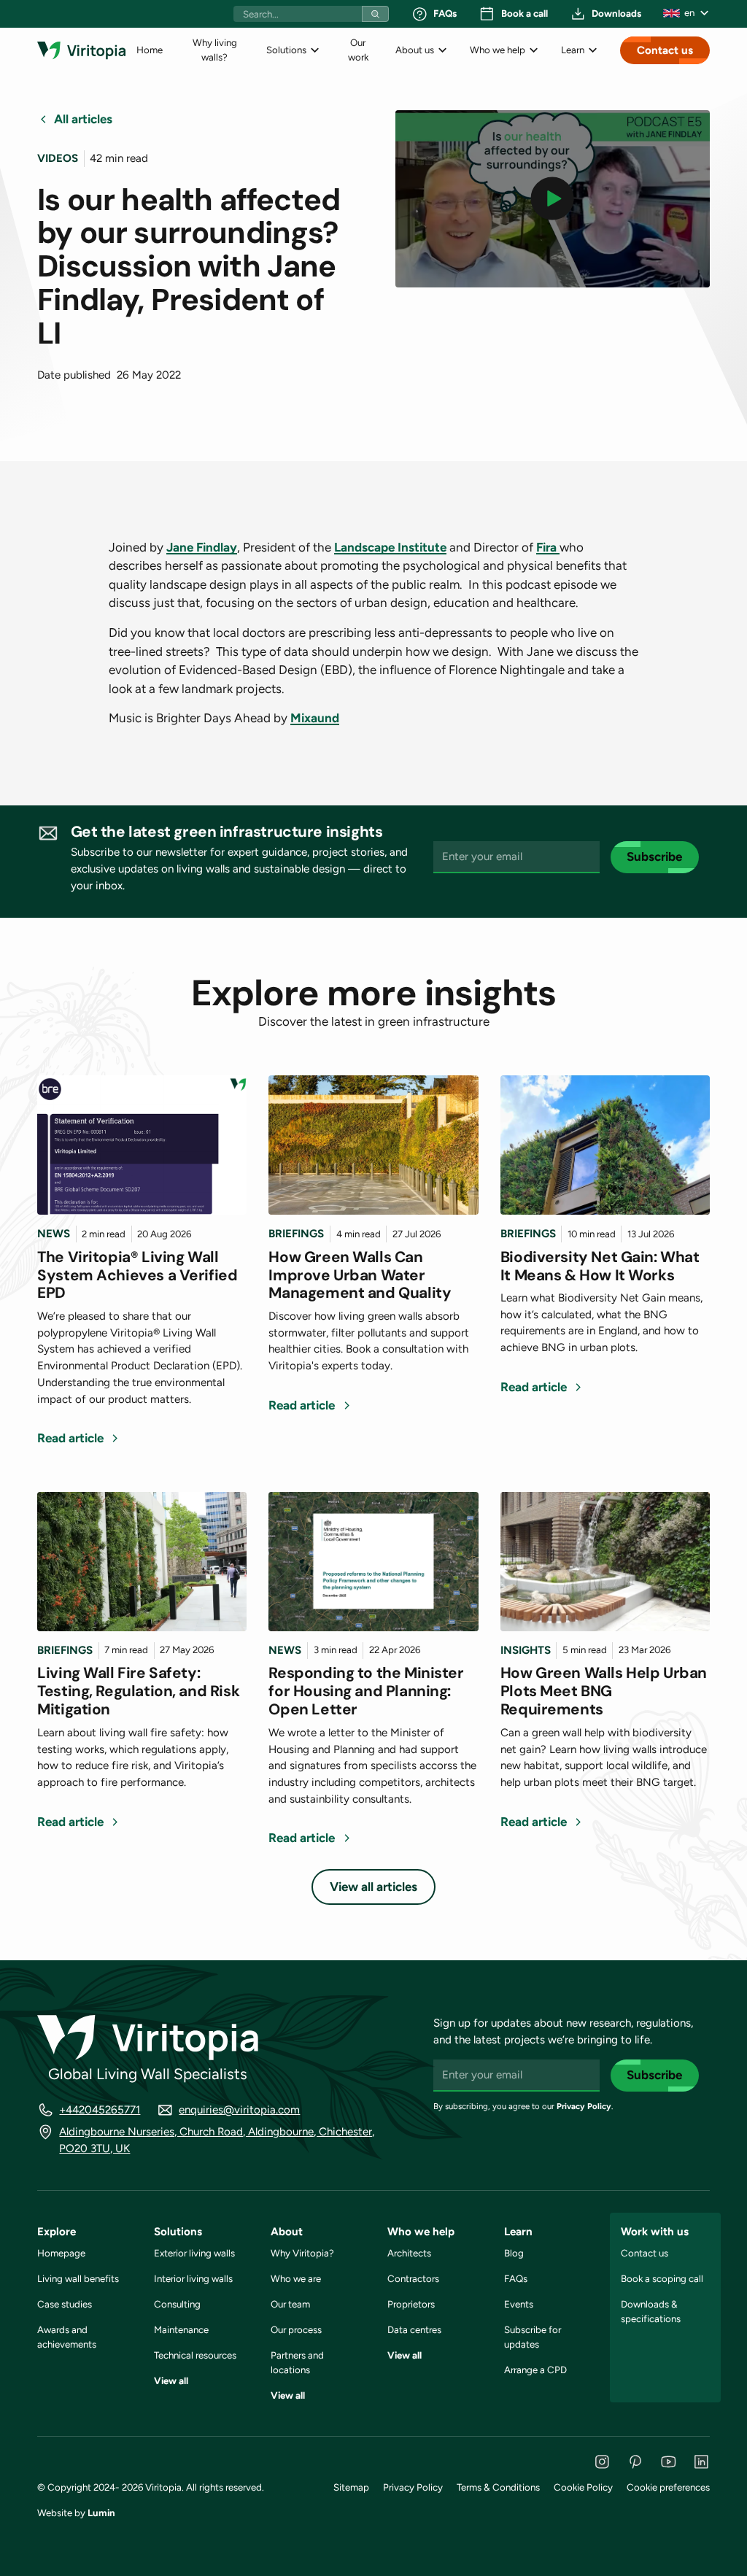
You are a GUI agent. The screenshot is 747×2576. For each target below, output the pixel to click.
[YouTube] (669, 2462)
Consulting (177, 2304)
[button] (686, 13)
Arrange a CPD (535, 2370)
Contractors (413, 2278)
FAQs (516, 2278)
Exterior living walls (194, 2253)
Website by (76, 2513)
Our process (296, 2329)
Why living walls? (215, 50)
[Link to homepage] (81, 50)
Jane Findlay (202, 547)
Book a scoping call (662, 2278)
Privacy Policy (584, 2106)
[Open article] (142, 1145)
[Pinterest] (635, 2462)
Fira (548, 547)
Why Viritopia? (302, 2253)
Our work (358, 50)
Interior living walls (193, 2278)
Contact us (665, 50)
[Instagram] (602, 2462)
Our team (290, 2304)
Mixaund (315, 718)
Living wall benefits (78, 2278)
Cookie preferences (668, 2487)
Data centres (414, 2329)
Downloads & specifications (651, 2311)
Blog (514, 2253)
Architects (409, 2253)
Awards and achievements (67, 2337)
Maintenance (181, 2329)
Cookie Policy (583, 2487)
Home (150, 50)
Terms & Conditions (498, 2487)
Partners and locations (297, 2362)
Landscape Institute (390, 547)
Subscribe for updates (533, 2337)
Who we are (296, 2278)
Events (519, 2304)
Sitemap (351, 2487)
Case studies (65, 2304)
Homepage (61, 2253)
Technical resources (195, 2355)
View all (171, 2380)
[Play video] (553, 198)
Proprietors (411, 2304)
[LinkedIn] (701, 2462)
